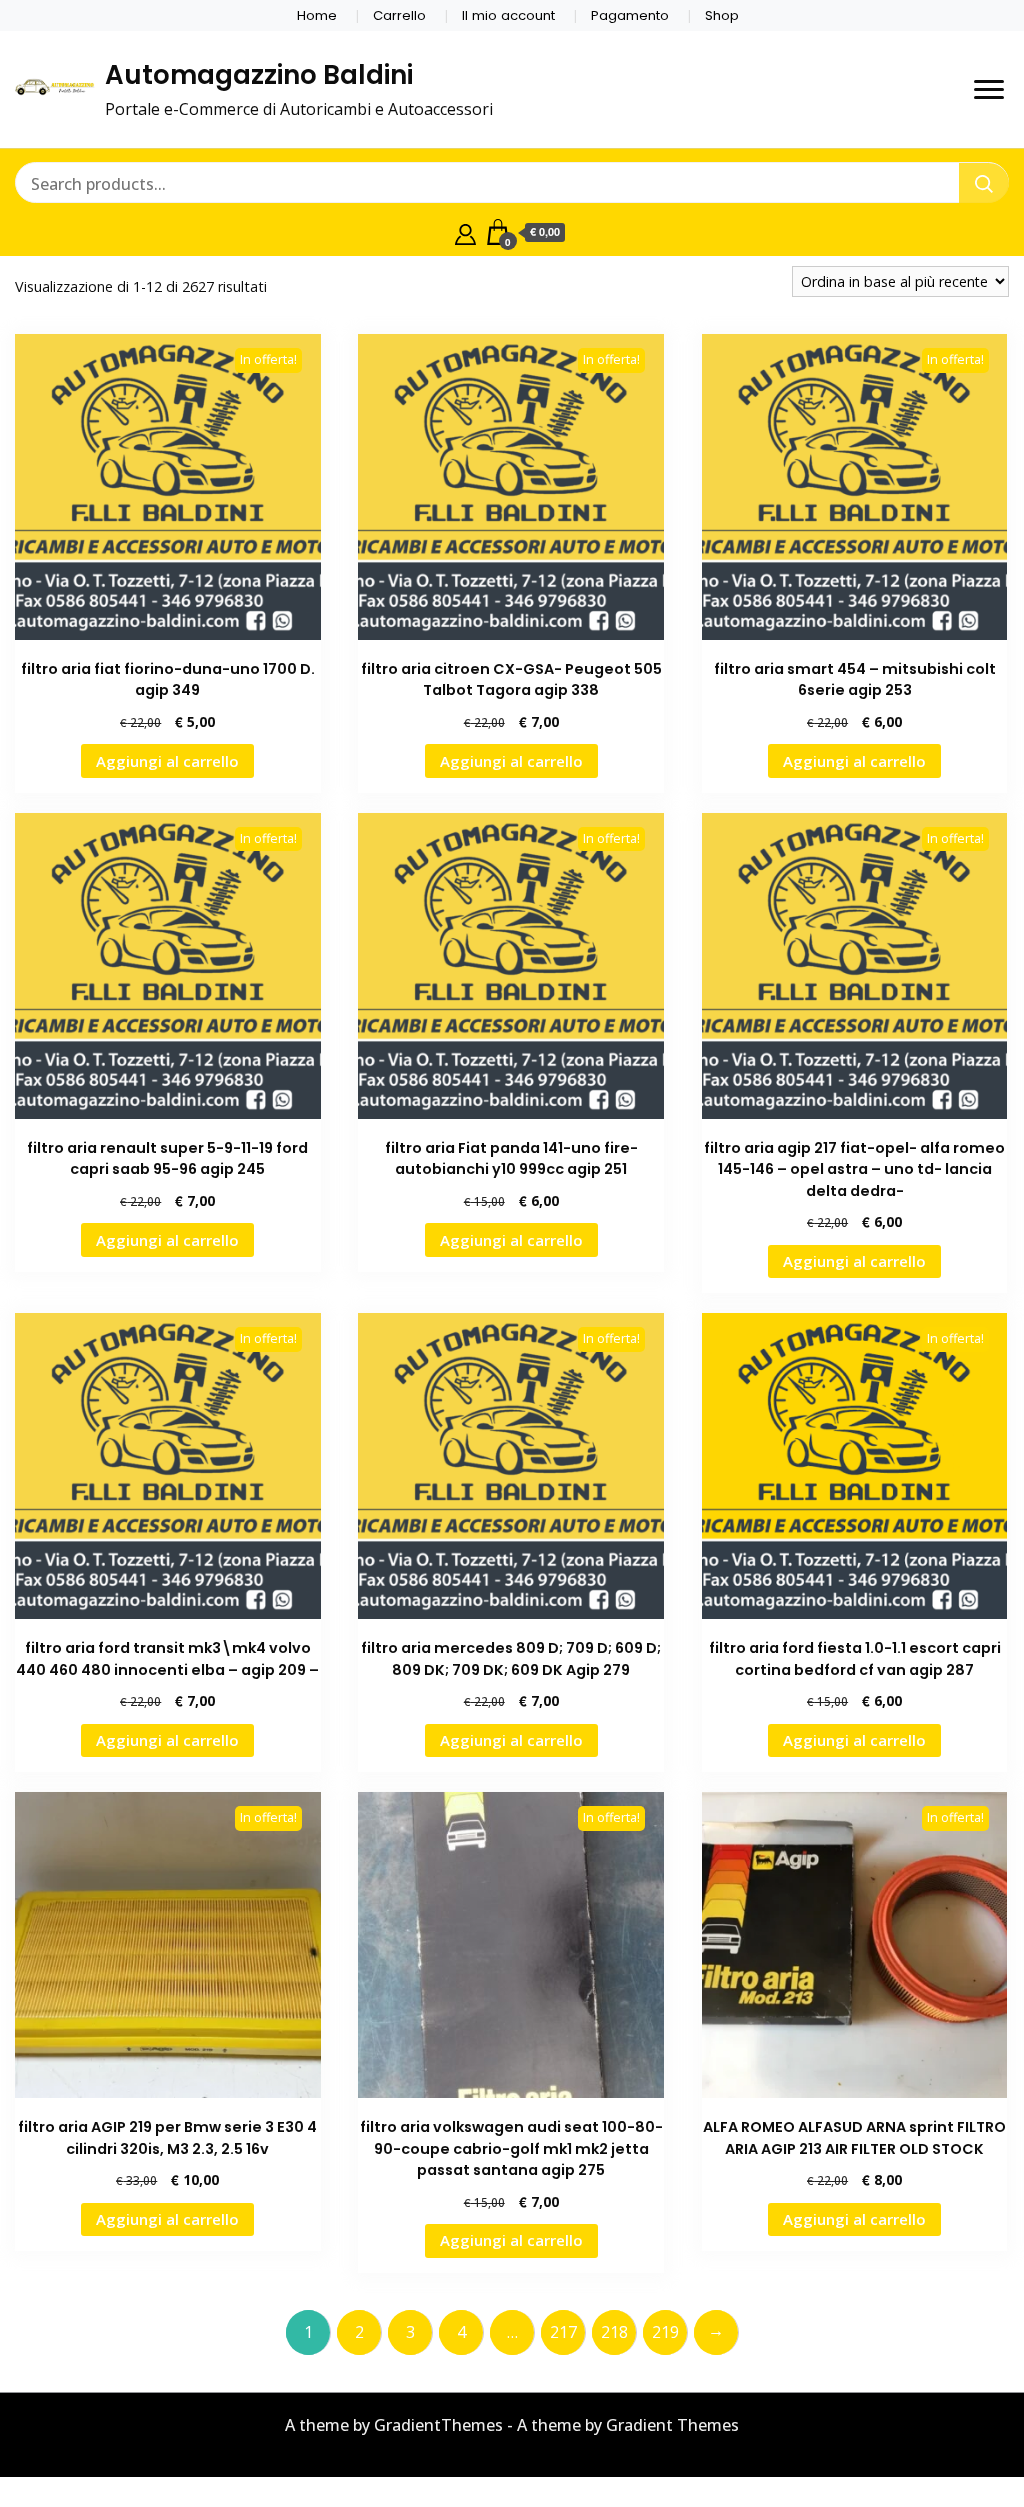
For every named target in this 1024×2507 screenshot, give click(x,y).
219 (665, 2332)
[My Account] (465, 232)
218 (614, 2332)
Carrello (399, 15)
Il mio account (508, 15)
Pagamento (630, 15)
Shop (722, 15)
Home (317, 15)
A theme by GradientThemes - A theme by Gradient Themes (512, 2425)
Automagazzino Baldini (259, 75)
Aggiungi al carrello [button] (167, 761)
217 (563, 2332)
